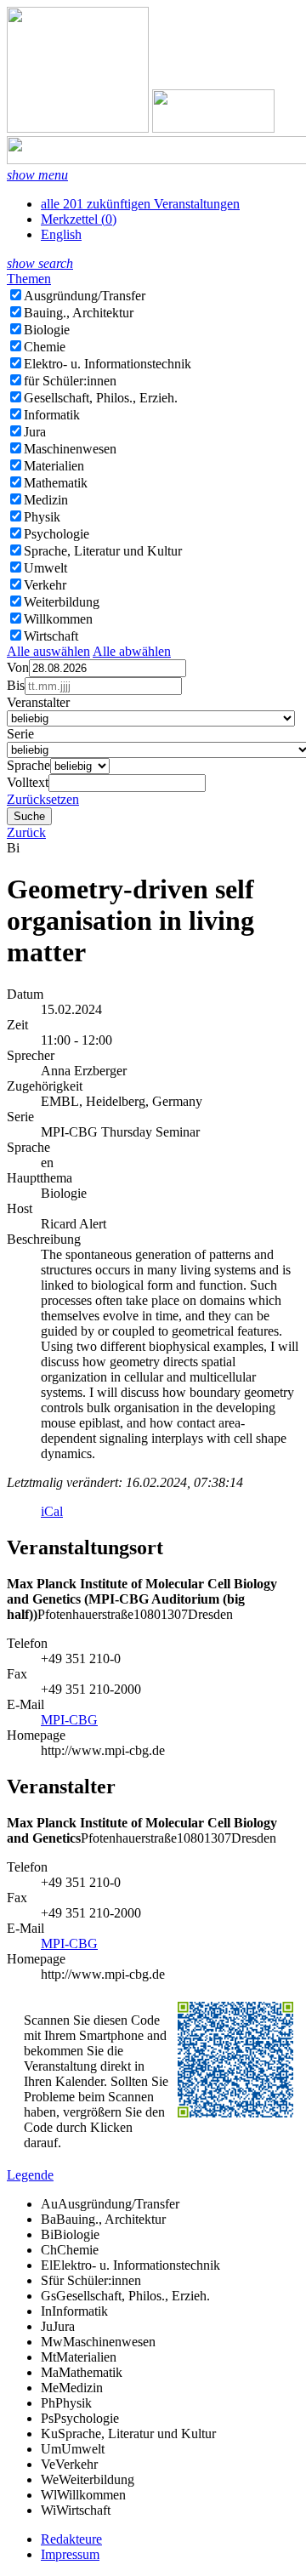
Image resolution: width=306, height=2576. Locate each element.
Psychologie (57, 534)
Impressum (70, 2554)
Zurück (26, 832)
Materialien (54, 466)
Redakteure (71, 2539)
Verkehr (45, 585)
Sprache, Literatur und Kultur (103, 551)
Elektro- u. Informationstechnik (108, 364)
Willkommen (58, 619)
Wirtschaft (51, 636)
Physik (42, 517)
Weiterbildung (62, 602)
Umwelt (45, 568)
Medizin (46, 500)
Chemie (45, 347)
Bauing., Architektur (79, 313)
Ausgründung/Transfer (85, 296)
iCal (52, 1511)
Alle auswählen (48, 651)
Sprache (28, 765)
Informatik (52, 415)
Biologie (47, 330)
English (61, 234)
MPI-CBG (69, 1720)
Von (18, 667)
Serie (20, 734)
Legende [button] (30, 2175)
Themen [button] (29, 279)
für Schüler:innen (70, 381)
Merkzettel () (79, 219)
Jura (35, 432)
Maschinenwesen (70, 449)
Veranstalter (38, 702)
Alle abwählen (132, 651)
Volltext (28, 782)
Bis (16, 685)
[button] (37, 175)
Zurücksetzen (43, 799)
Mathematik (56, 483)
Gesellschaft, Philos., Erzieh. (101, 398)
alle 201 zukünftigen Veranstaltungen (140, 204)
